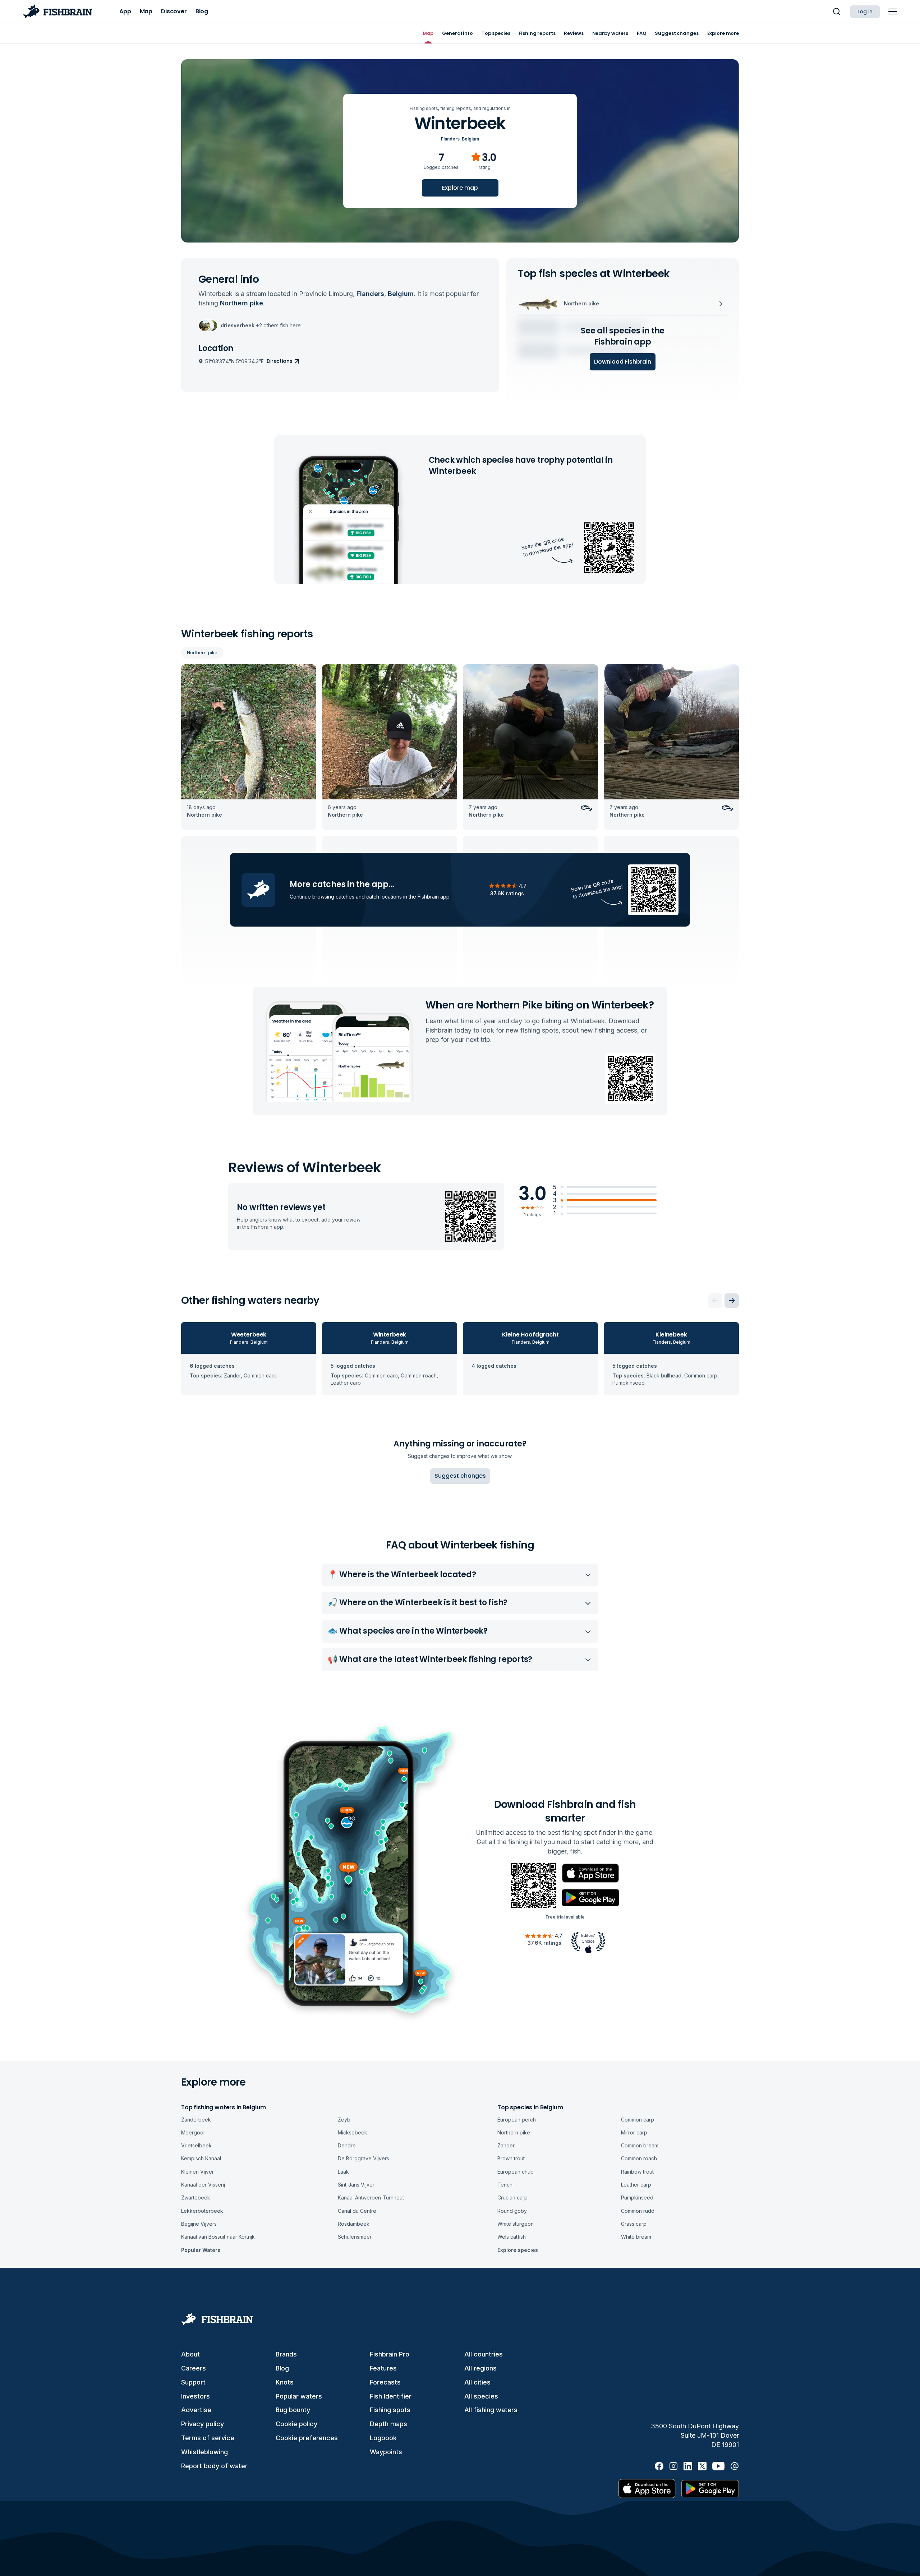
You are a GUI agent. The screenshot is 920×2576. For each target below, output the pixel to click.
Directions (280, 361)
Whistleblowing (204, 2452)
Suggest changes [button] (460, 1476)
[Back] (715, 1301)
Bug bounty (293, 2410)
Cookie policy (296, 2424)
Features (383, 2368)
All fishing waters (491, 2410)
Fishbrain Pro (390, 2354)
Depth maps (388, 2424)
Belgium (470, 139)
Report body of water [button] (214, 2466)
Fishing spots (390, 2410)
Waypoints (386, 2452)
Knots (285, 2382)
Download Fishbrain (623, 362)
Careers (194, 2368)
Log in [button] (865, 11)
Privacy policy (203, 2424)
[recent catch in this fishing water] (249, 747)
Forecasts (385, 2382)
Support (193, 2382)
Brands (286, 2354)
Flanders (450, 139)
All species (481, 2396)
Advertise (196, 2410)
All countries (484, 2354)
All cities (477, 2382)
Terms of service (208, 2438)
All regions (480, 2368)
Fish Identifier (391, 2396)
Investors (195, 2396)
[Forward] (732, 1301)
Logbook (383, 2438)
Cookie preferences (307, 2438)
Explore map (460, 188)
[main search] (837, 11)
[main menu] (893, 11)
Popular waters (299, 2396)
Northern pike (202, 652)
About (190, 2354)
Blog (282, 2368)
